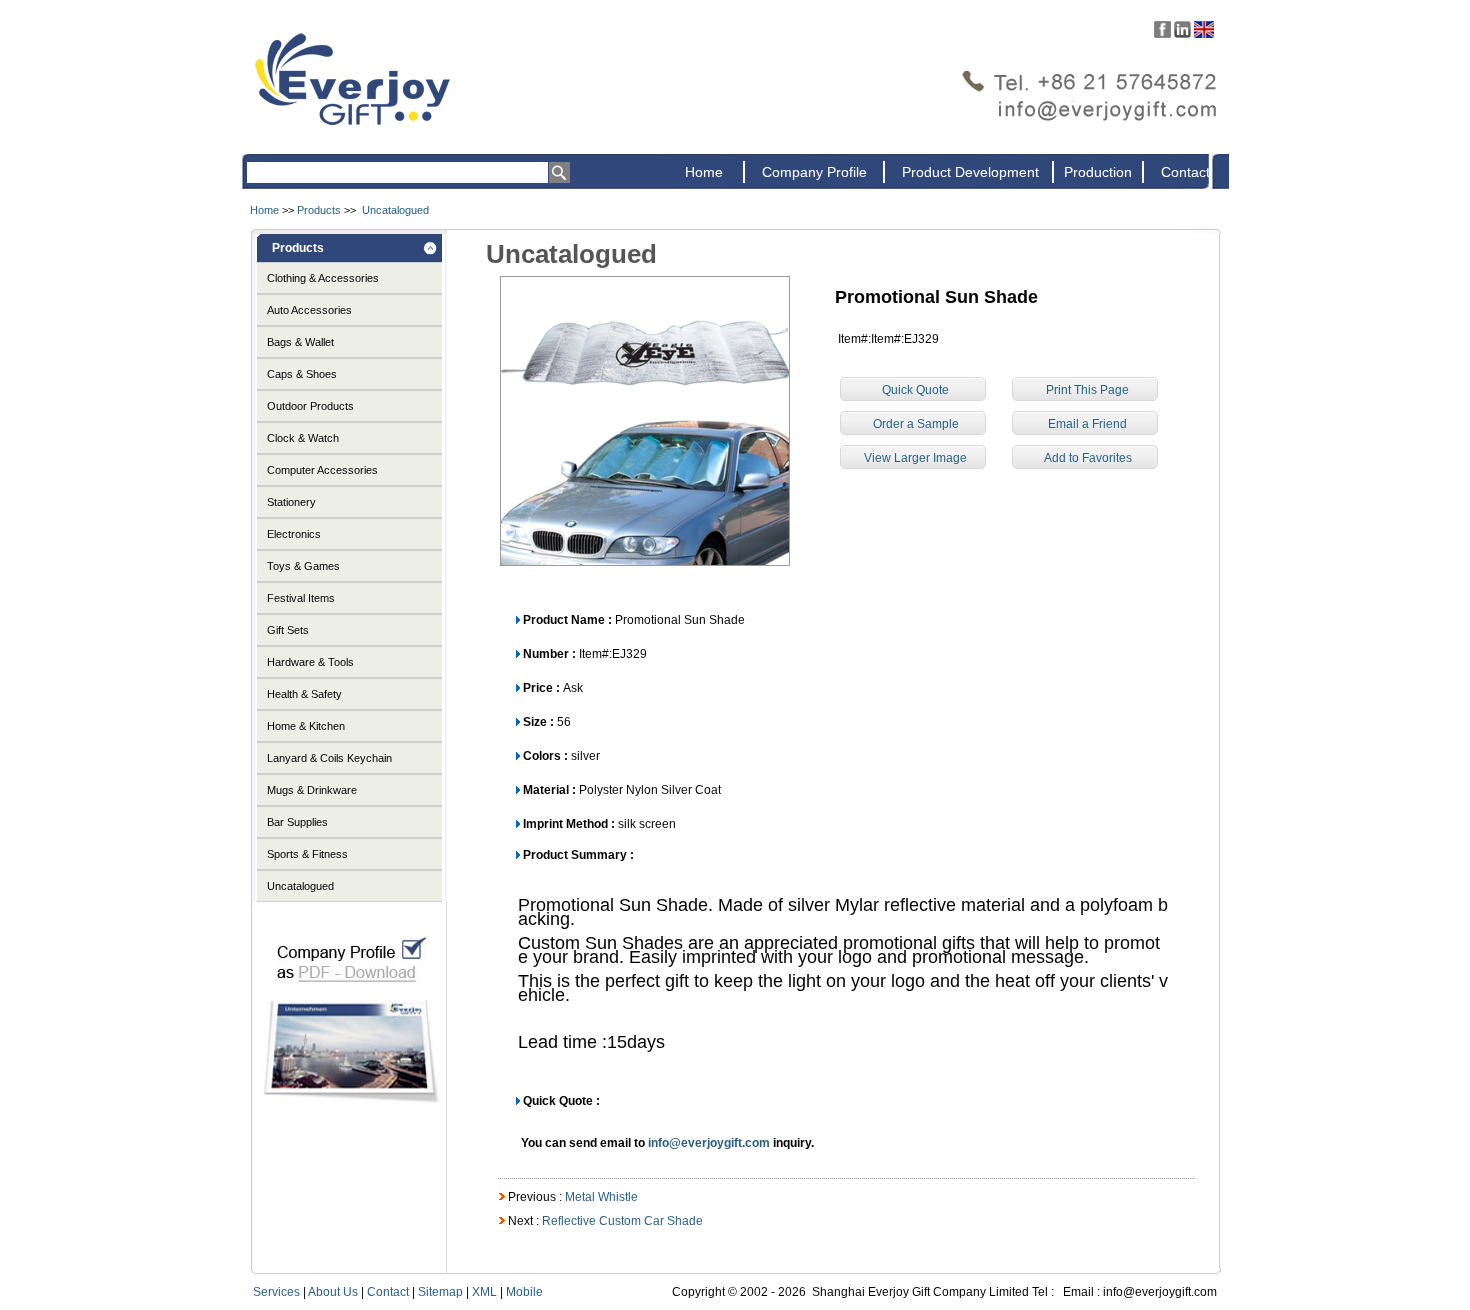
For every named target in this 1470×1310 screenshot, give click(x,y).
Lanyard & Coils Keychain (329, 758)
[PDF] (349, 1122)
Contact (1185, 172)
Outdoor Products (310, 406)
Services (276, 1292)
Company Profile (814, 172)
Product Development (970, 172)
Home (704, 172)
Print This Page (1087, 390)
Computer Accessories (322, 470)
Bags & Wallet (300, 342)
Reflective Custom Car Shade (622, 1221)
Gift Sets (288, 630)
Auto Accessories (309, 310)
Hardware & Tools (310, 662)
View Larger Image (915, 458)
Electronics (294, 534)
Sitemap (440, 1292)
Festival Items (301, 598)
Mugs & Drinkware (312, 790)
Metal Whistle (601, 1197)
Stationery (291, 502)
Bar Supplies (297, 822)
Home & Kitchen (306, 726)
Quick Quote (915, 390)
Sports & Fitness (307, 854)
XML (484, 1292)
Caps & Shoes (302, 374)
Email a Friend (1087, 424)
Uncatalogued (395, 210)
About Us (333, 1292)
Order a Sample (916, 424)
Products (319, 210)
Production (1098, 172)
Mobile (524, 1292)
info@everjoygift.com (709, 1143)
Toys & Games (303, 566)
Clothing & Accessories (323, 278)
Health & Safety (304, 694)
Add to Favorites (1088, 458)
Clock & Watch (303, 438)
